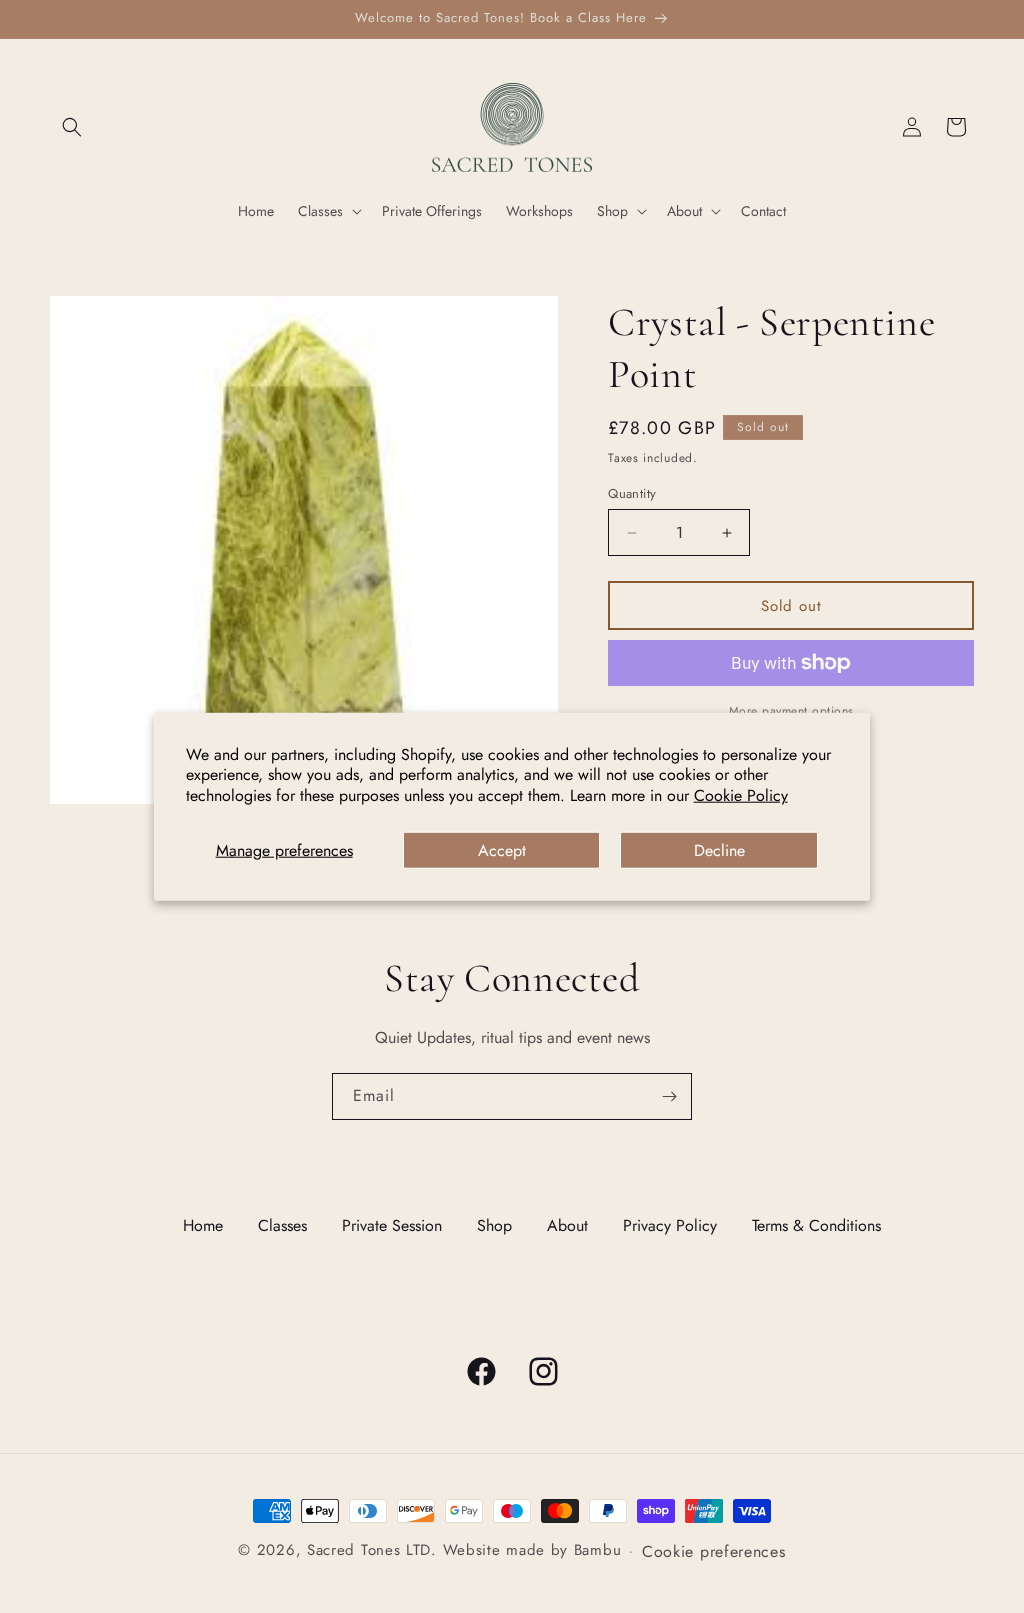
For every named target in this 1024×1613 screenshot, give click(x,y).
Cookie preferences (714, 1551)
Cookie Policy (741, 795)
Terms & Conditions (816, 1225)
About (567, 1225)
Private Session (392, 1225)
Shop (494, 1225)
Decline (719, 850)
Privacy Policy (670, 1225)
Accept (502, 850)
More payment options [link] (791, 711)
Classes (282, 1225)
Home (203, 1225)
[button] (72, 127)
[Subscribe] (669, 1096)
